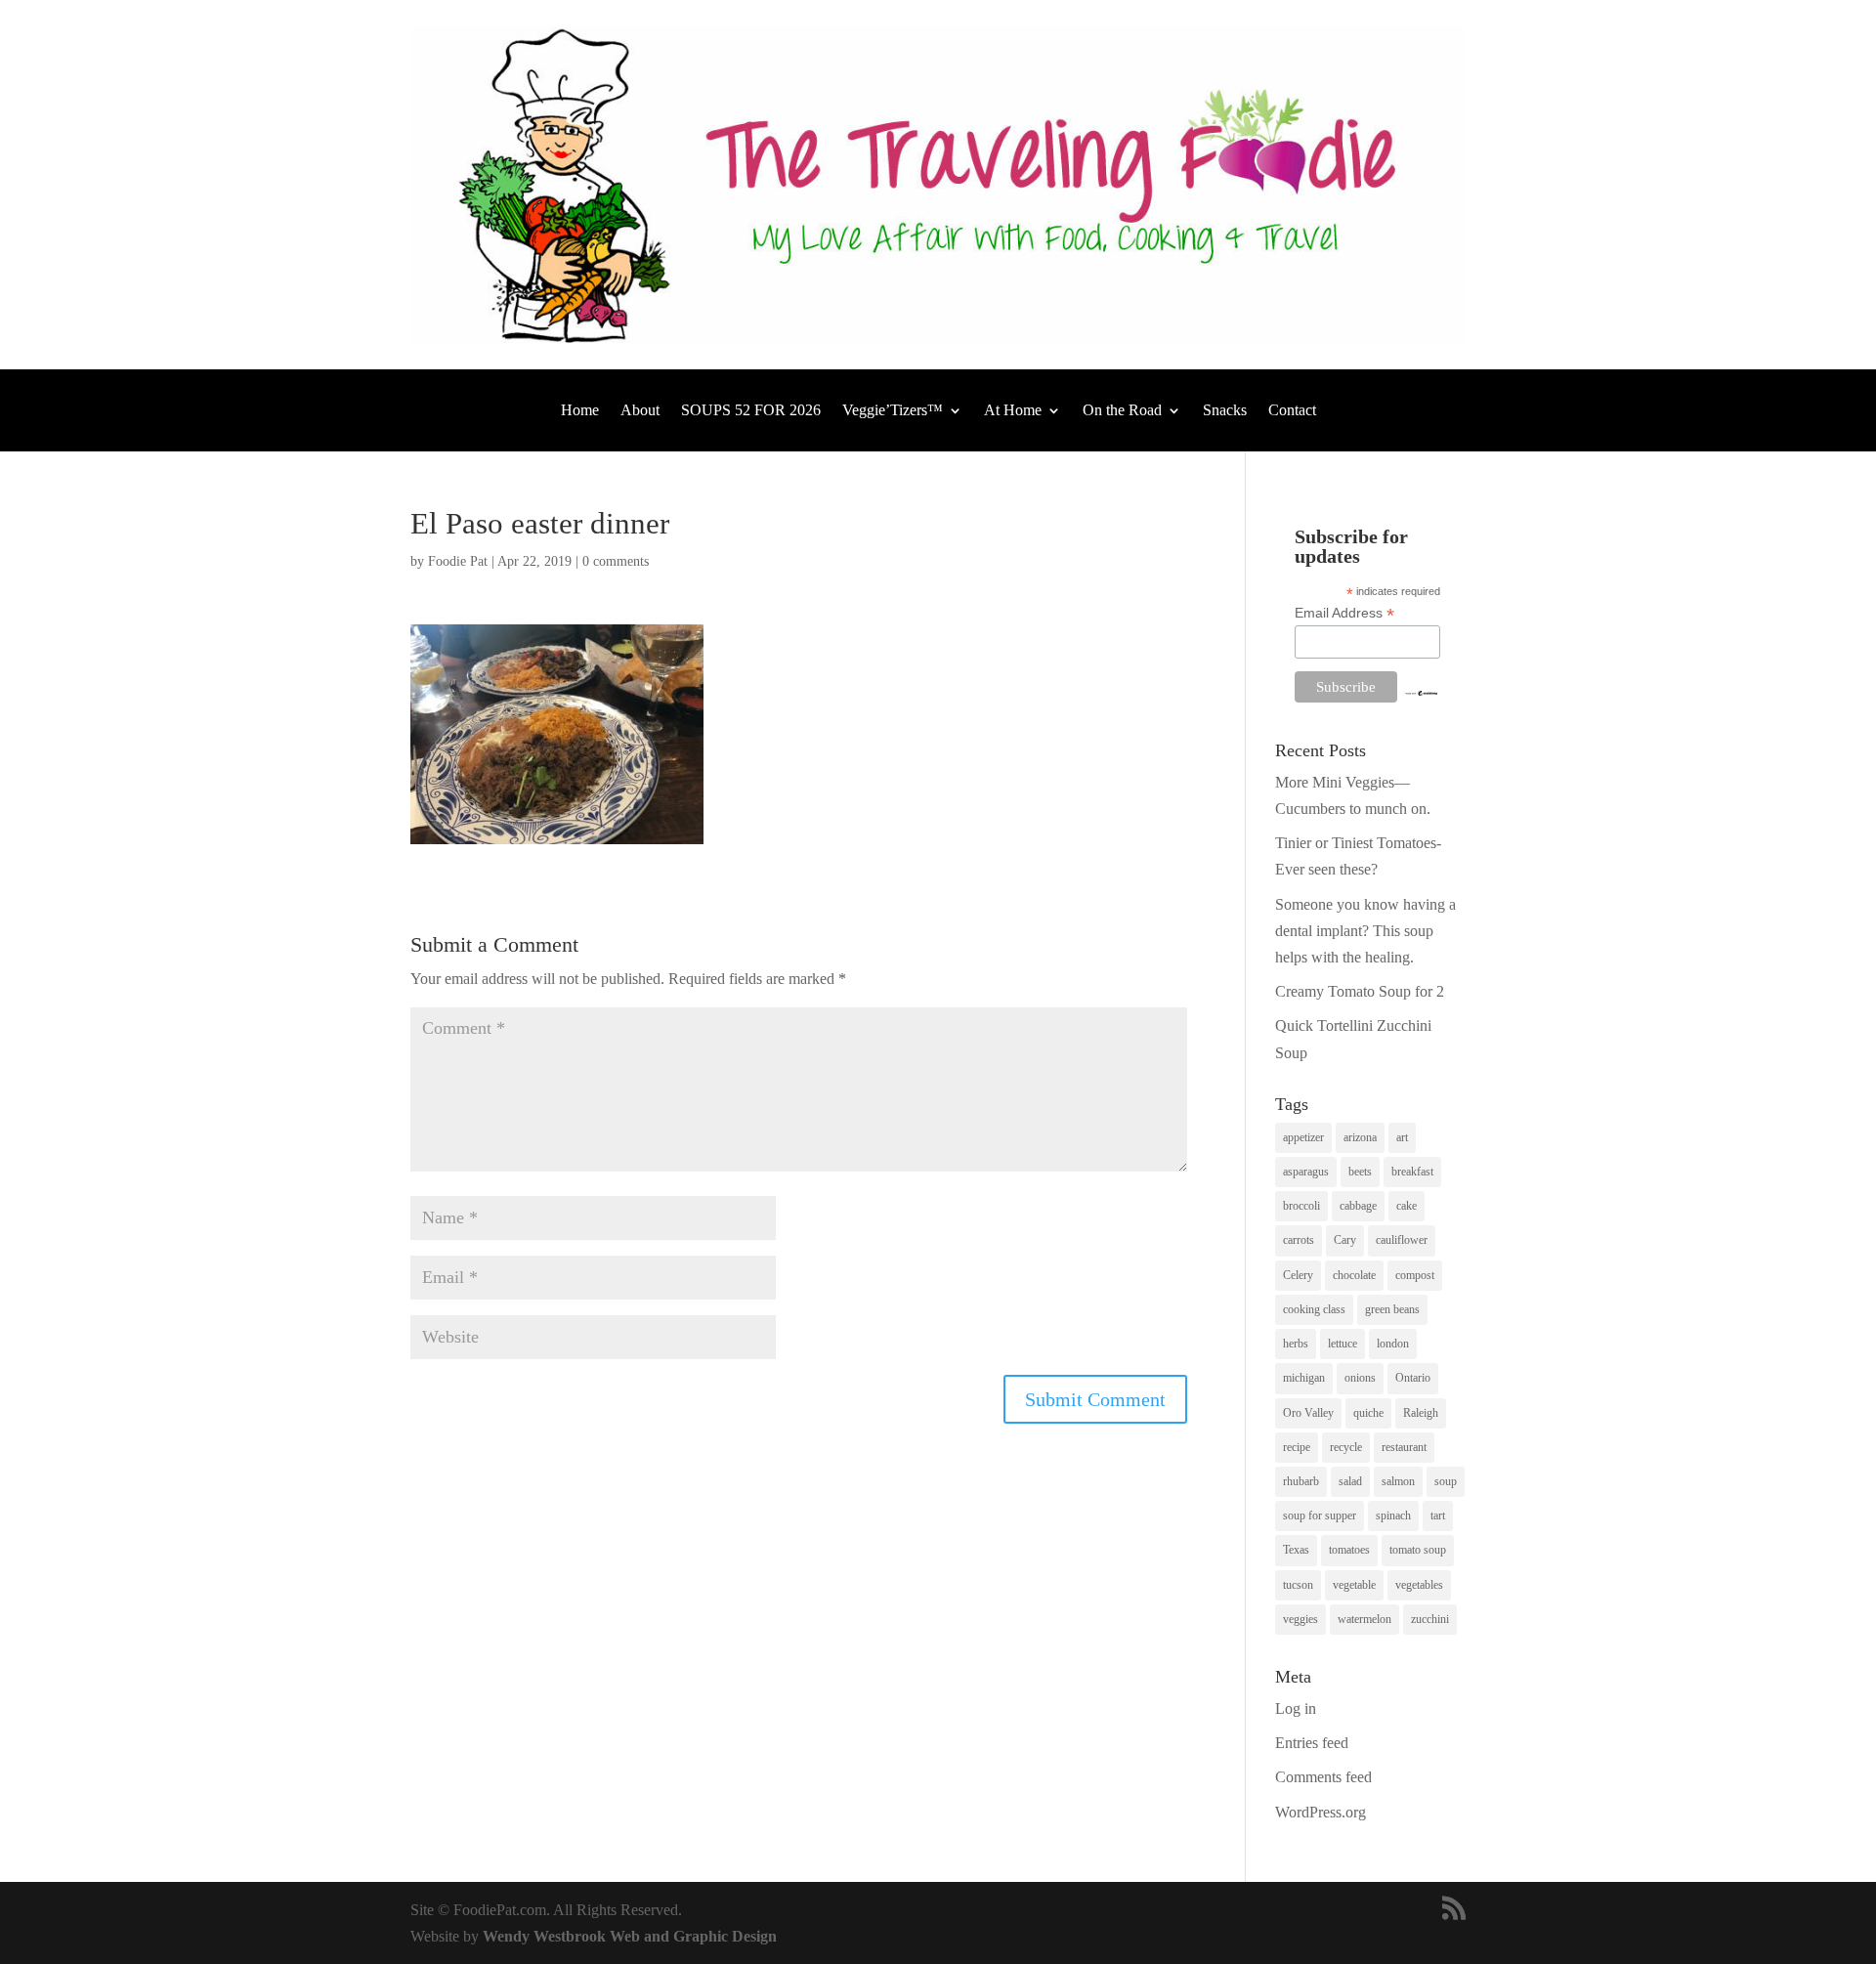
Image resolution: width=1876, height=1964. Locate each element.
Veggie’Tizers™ (893, 411)
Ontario (1413, 1378)
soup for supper (1320, 1516)
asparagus (1306, 1172)
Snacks (1225, 411)
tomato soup (1418, 1550)
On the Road (1122, 411)
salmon (1398, 1481)
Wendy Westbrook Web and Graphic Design (630, 1936)
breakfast (1412, 1172)
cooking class (1314, 1309)
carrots (1299, 1240)
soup (1446, 1481)
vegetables (1419, 1585)
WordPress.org (1321, 1812)
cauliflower (1402, 1240)
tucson (1298, 1585)
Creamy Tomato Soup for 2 (1360, 991)
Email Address (1344, 613)
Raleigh (1421, 1413)
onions (1360, 1378)
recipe (1297, 1447)
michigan (1304, 1378)
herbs (1296, 1344)
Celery (1298, 1275)
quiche (1368, 1413)
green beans (1392, 1309)
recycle (1346, 1447)
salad (1350, 1481)
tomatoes (1349, 1550)
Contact (1292, 411)
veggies (1300, 1619)
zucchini (1430, 1619)
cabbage (1358, 1206)
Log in (1296, 1708)
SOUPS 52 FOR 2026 (751, 411)
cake (1407, 1206)
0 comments (616, 561)
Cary (1345, 1240)
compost (1415, 1275)
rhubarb (1301, 1481)
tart (1438, 1516)
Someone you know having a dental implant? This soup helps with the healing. (1365, 931)
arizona (1360, 1137)
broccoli (1301, 1206)
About (640, 411)
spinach (1393, 1516)
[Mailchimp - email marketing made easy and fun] (1421, 692)
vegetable (1354, 1585)
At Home (1013, 411)
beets (1360, 1172)
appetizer (1303, 1137)
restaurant (1404, 1447)
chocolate (1354, 1275)
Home (580, 411)
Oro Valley (1308, 1413)
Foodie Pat (458, 561)
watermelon (1364, 1619)
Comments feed (1323, 1777)
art (1402, 1137)
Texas (1296, 1550)
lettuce (1343, 1344)
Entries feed (1312, 1743)
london (1393, 1344)
